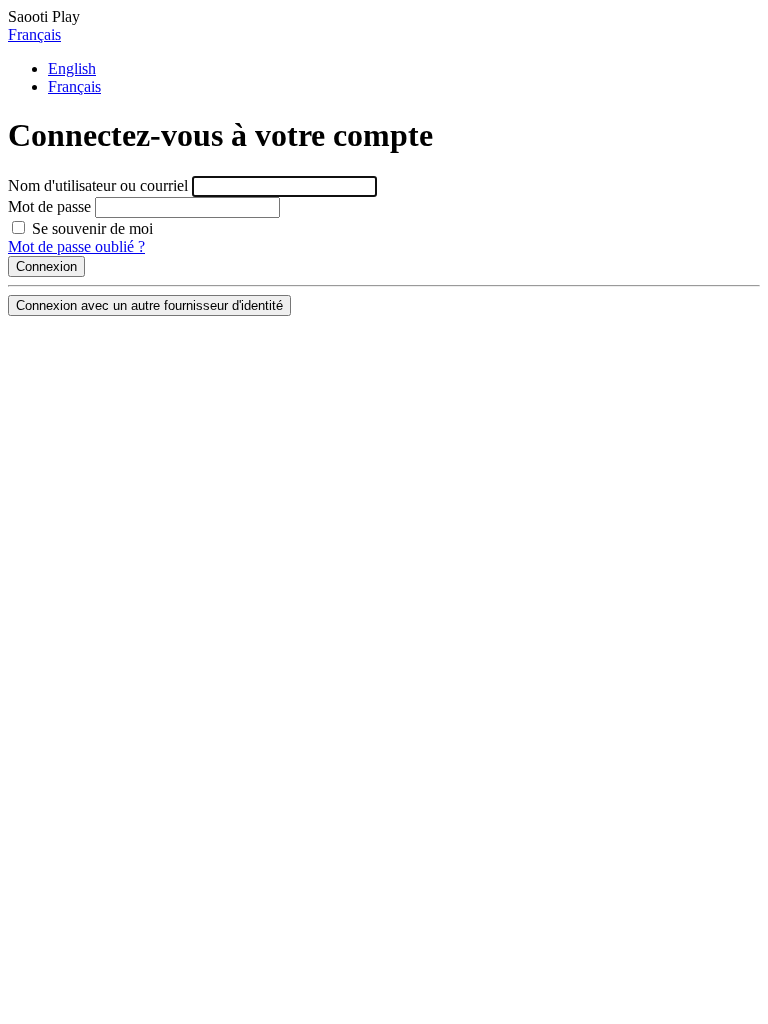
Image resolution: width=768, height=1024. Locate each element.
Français (34, 34)
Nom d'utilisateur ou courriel (98, 185)
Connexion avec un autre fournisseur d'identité (149, 305)
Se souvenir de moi (90, 228)
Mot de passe (49, 206)
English (72, 68)
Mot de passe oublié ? (76, 246)
